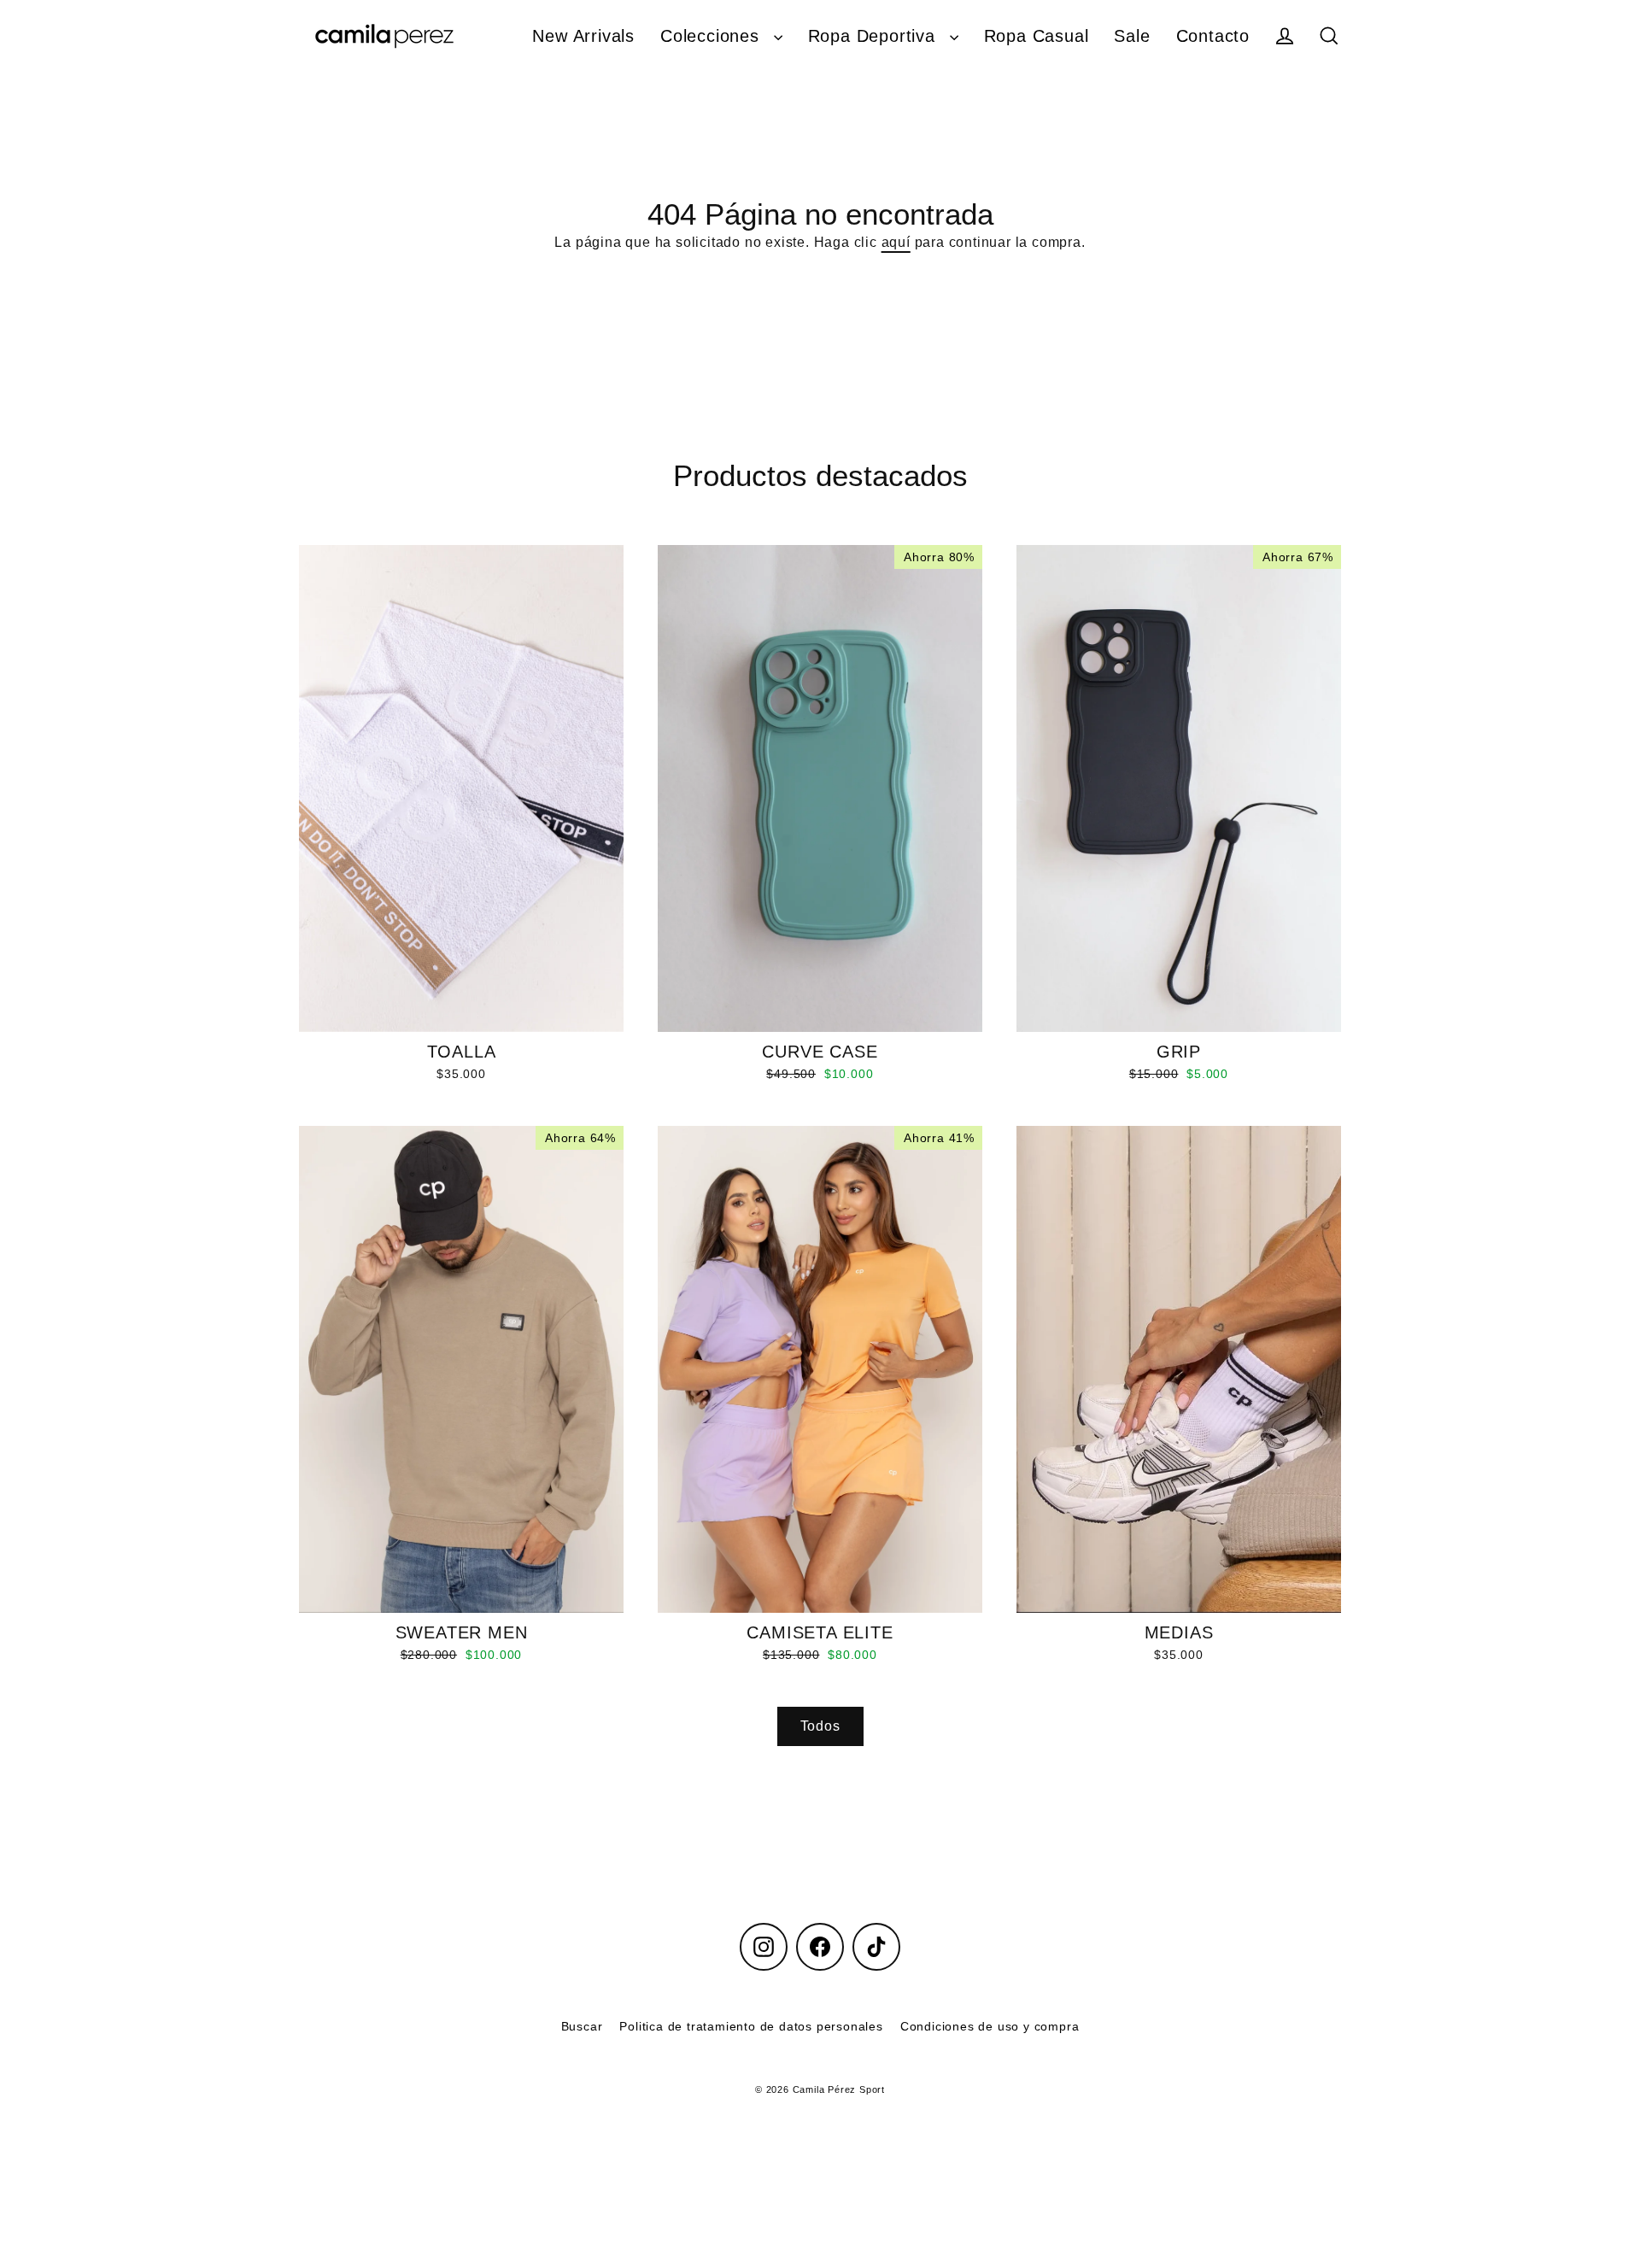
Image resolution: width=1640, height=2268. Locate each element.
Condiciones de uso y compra (990, 2026)
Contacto (1213, 36)
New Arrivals (583, 36)
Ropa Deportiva (875, 36)
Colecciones (713, 36)
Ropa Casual (1037, 36)
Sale (1132, 36)
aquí (896, 242)
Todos (820, 1726)
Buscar (582, 2026)
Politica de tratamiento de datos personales (751, 2026)
